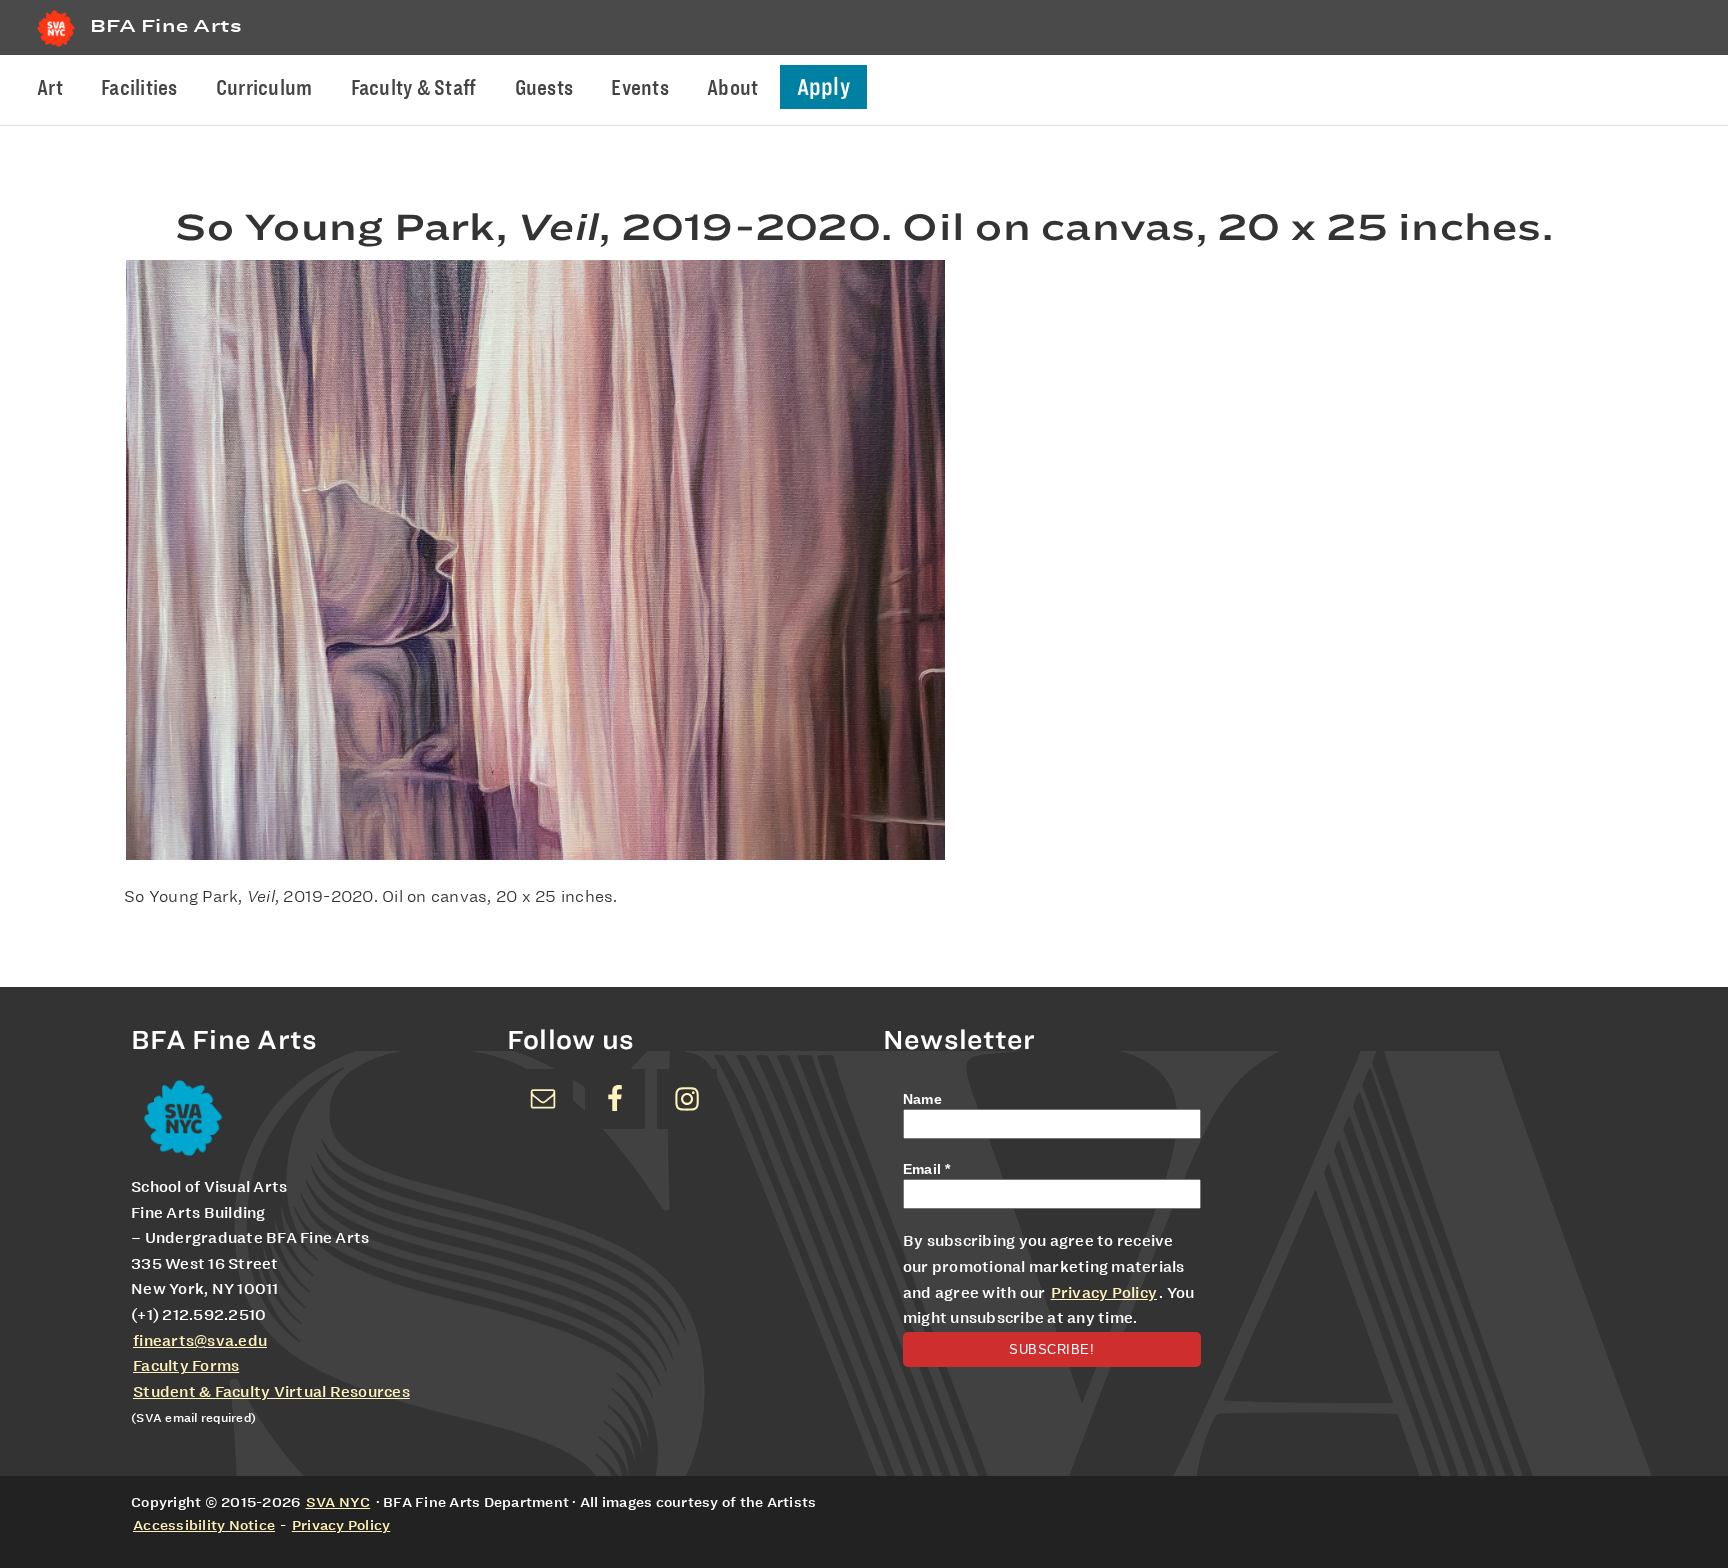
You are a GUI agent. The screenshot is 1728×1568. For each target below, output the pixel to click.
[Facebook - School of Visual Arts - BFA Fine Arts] (615, 1099)
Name (922, 1099)
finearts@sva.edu (200, 1341)
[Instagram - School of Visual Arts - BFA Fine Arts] (687, 1099)
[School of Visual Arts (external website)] (56, 46)
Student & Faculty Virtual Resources (271, 1392)
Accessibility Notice (204, 1525)
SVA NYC (338, 1502)
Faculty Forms (186, 1366)
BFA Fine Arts (166, 25)
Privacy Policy (1104, 1293)
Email (927, 1169)
